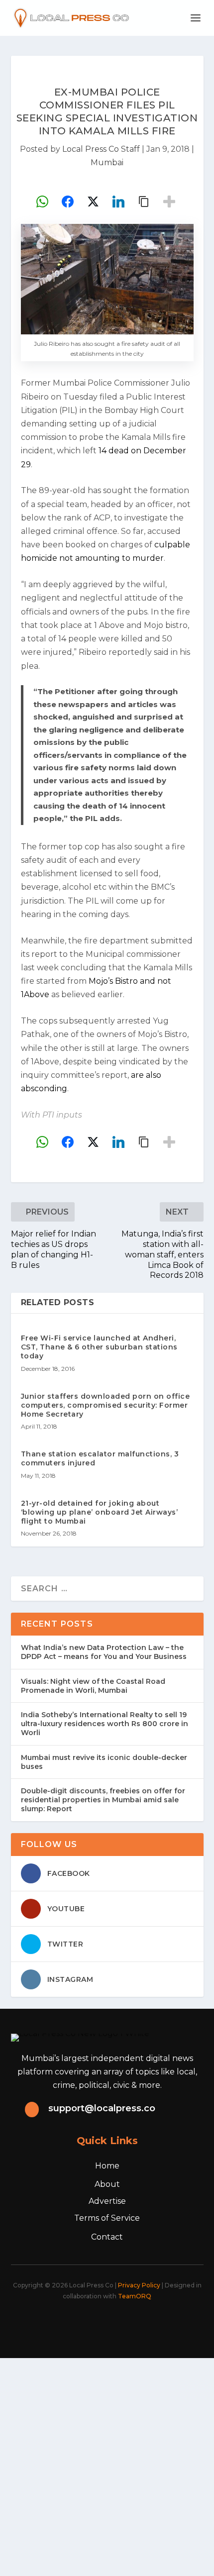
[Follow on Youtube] (145, 2323)
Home (107, 2166)
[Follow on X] (79, 2323)
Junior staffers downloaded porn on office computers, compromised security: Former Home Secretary (106, 1405)
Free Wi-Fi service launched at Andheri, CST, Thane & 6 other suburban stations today (99, 1347)
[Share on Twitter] (93, 202)
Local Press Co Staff (101, 149)
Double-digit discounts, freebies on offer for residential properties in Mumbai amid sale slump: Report (103, 1800)
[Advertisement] (107, 2465)
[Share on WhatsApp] (42, 202)
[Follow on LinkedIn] (123, 2323)
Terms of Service (107, 2218)
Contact (107, 2237)
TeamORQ (135, 2296)
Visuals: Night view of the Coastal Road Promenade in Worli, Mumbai (93, 1686)
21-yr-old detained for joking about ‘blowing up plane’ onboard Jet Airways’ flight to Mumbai (100, 1512)
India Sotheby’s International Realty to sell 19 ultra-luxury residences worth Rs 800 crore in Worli (105, 1724)
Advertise (107, 2201)
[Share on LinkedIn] (118, 202)
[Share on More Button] (169, 202)
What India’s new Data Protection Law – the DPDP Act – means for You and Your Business (104, 1652)
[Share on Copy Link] (144, 202)
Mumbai (107, 162)
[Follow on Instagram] (101, 2323)
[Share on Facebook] (68, 202)
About (107, 2184)
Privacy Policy (139, 2285)
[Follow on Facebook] (57, 2323)
